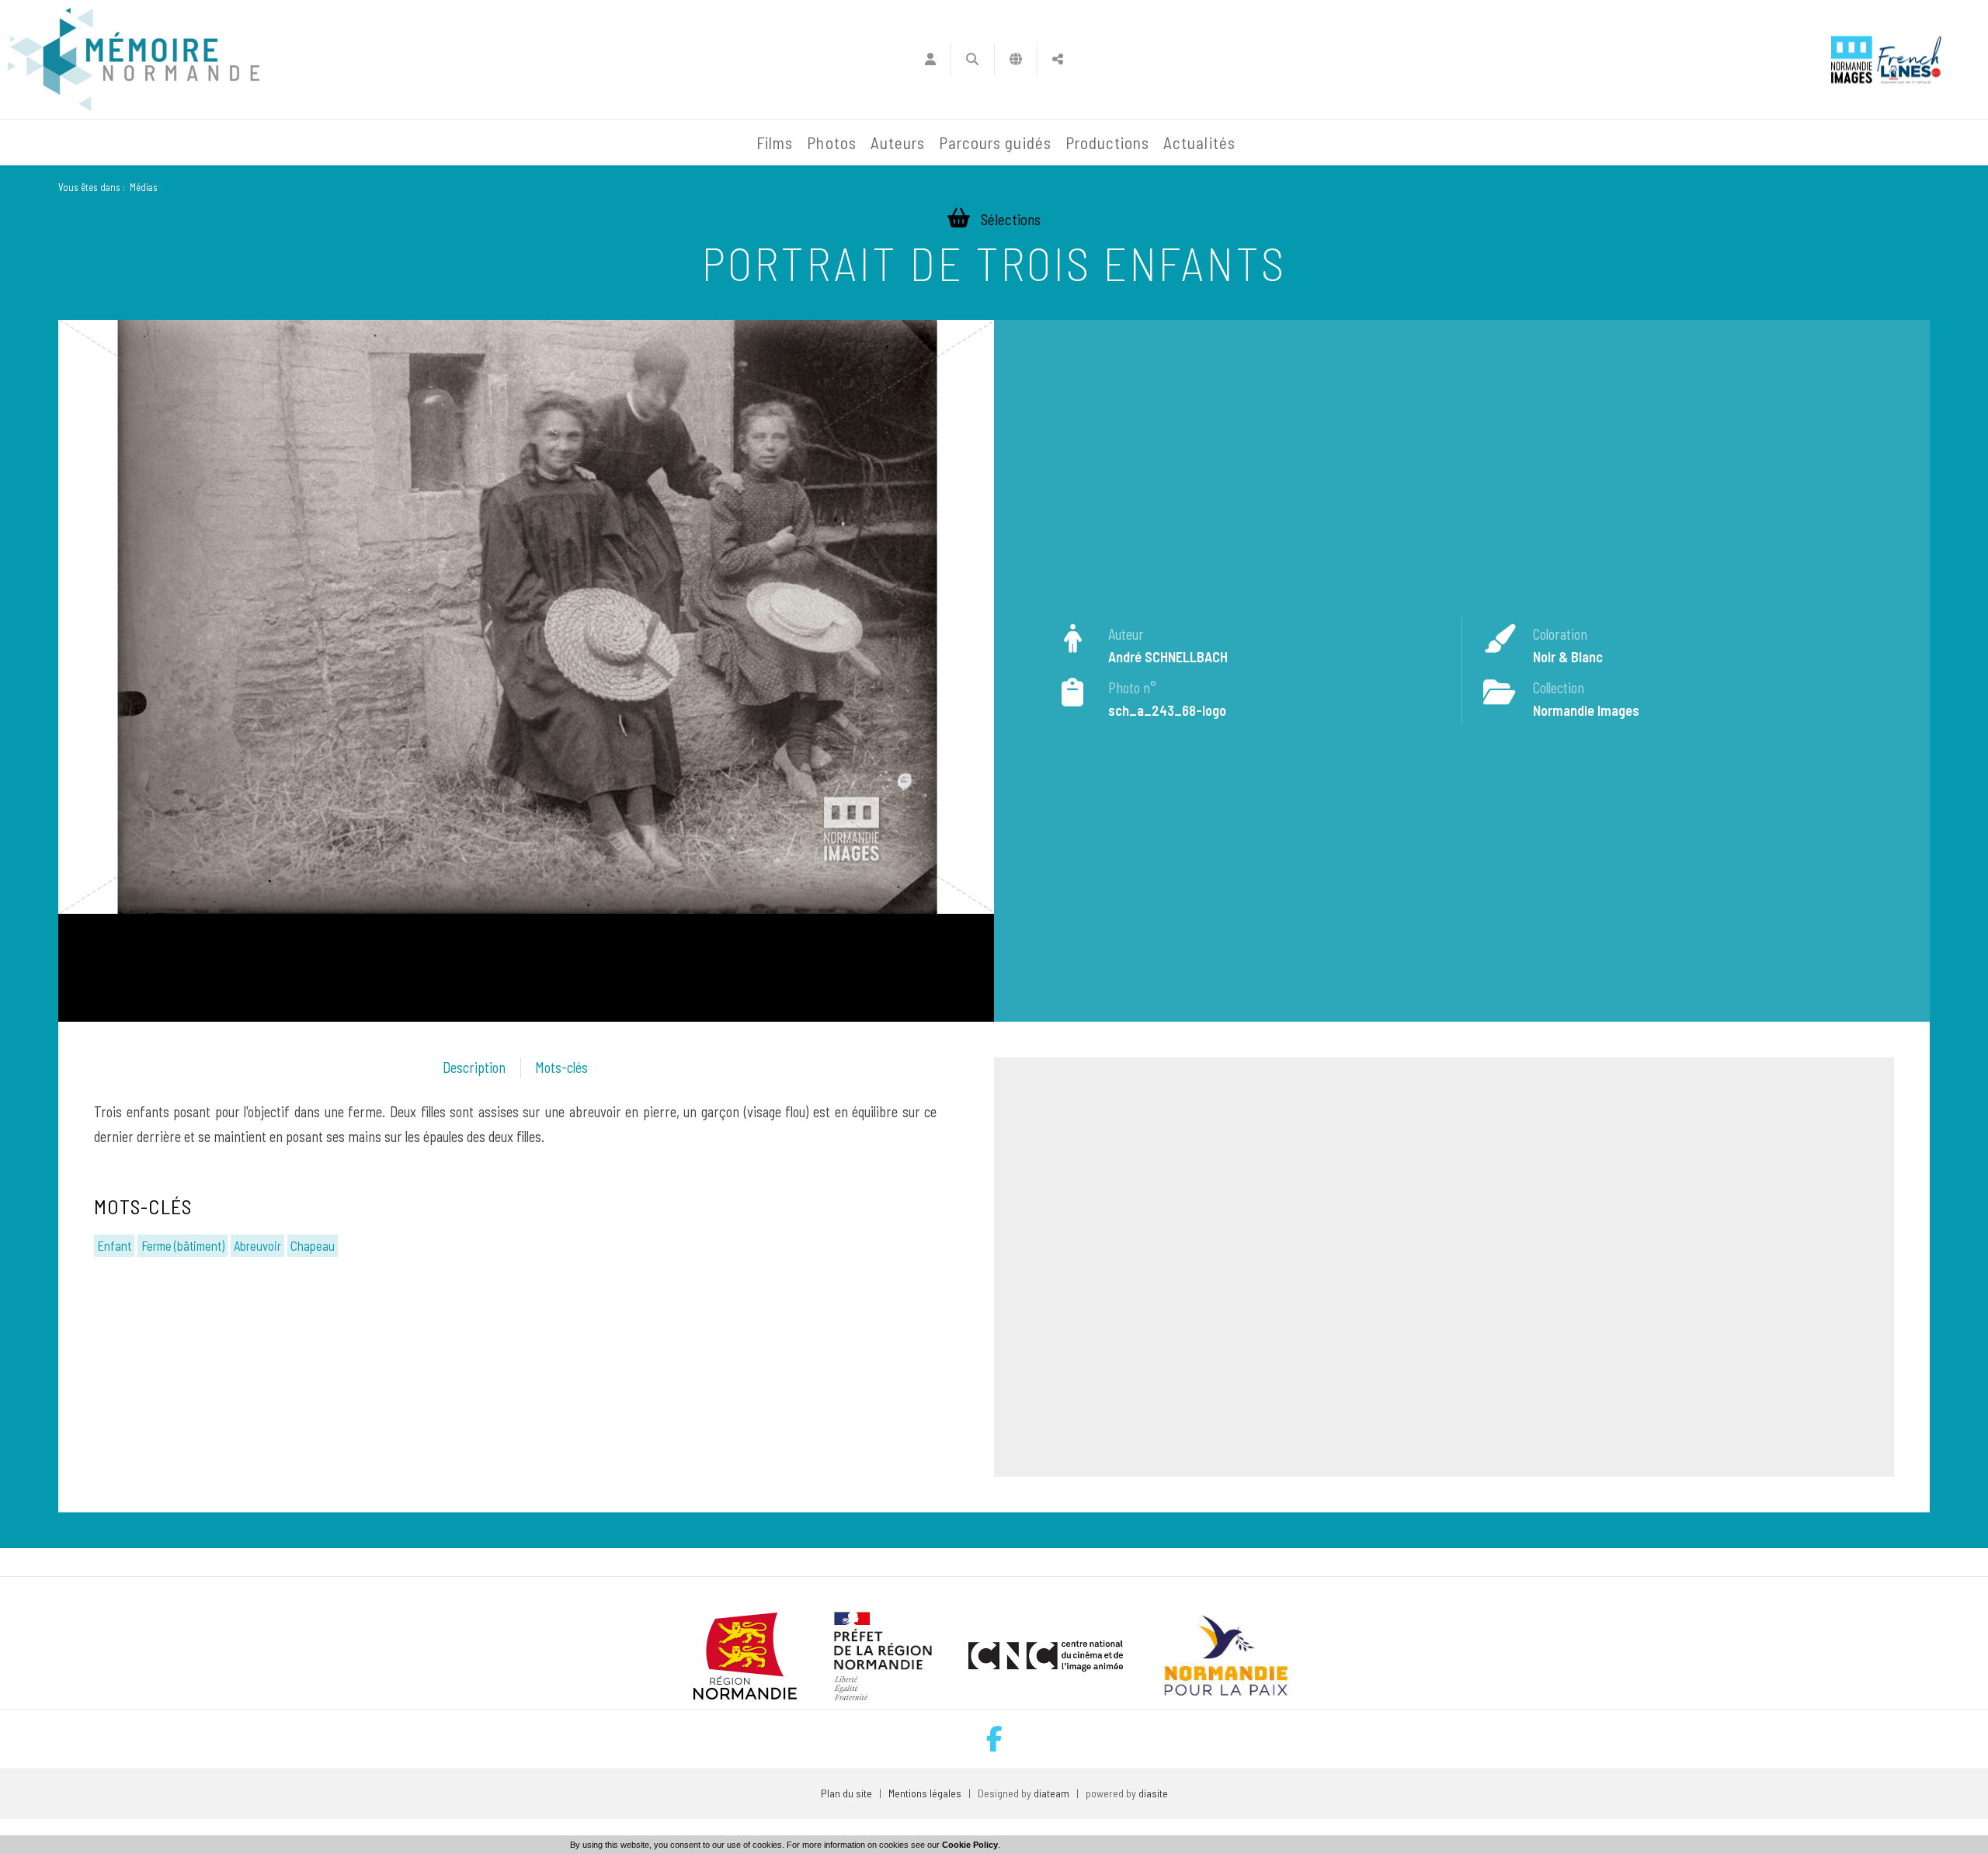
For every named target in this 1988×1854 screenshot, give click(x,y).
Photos (831, 142)
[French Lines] (1909, 59)
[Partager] (1058, 59)
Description (474, 1068)
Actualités (1199, 142)
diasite (1153, 1793)
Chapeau (313, 1245)
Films (775, 142)
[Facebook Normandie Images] (994, 1739)
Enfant (114, 1245)
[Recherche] (973, 59)
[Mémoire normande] (134, 59)
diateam (1051, 1793)
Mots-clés (561, 1068)
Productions (1108, 142)
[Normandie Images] (1852, 59)
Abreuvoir (257, 1245)
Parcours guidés (995, 142)
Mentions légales (925, 1793)
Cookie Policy (970, 1845)
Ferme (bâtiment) (183, 1245)
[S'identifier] (930, 59)
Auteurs (898, 142)
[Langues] (1016, 59)
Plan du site (846, 1793)
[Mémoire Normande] (582, 143)
